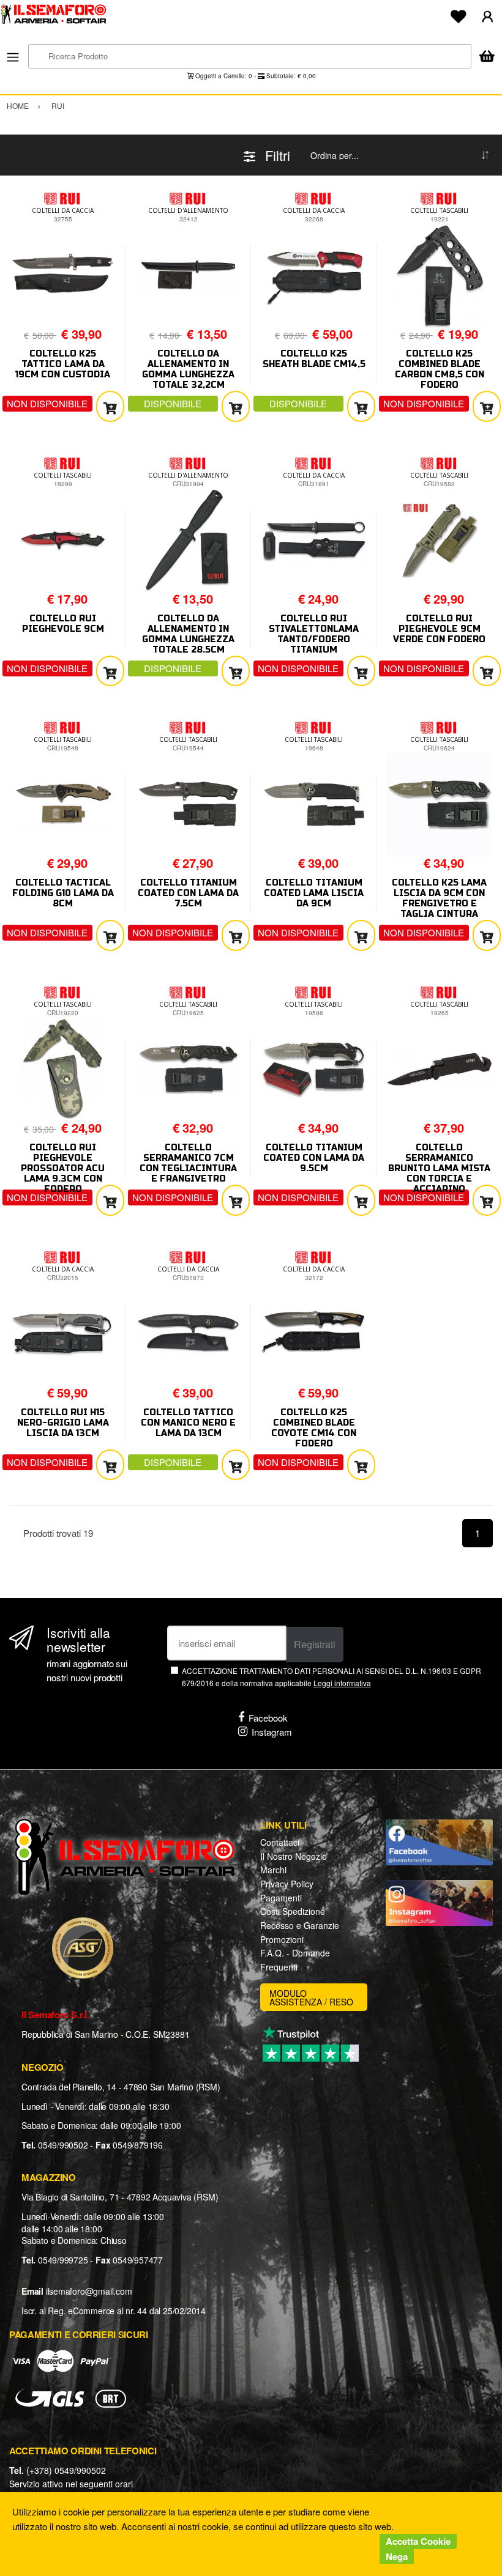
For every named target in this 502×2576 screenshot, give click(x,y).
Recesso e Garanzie (300, 1925)
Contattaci (280, 1842)
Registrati (315, 1644)
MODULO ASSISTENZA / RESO (311, 1997)
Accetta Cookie (418, 2541)
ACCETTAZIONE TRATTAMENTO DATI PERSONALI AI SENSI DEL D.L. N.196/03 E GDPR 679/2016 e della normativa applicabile (332, 1676)
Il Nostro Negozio (294, 1856)
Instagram (272, 1732)
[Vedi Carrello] (487, 57)
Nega (397, 2556)
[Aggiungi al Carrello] (110, 406)
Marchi (273, 1870)
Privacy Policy (287, 1884)
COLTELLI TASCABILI (439, 210)
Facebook (268, 1718)
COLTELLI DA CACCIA (63, 210)
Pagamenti (281, 1898)
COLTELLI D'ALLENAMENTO (188, 210)
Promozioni (282, 1939)
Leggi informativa (342, 1683)
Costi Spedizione (293, 1911)
